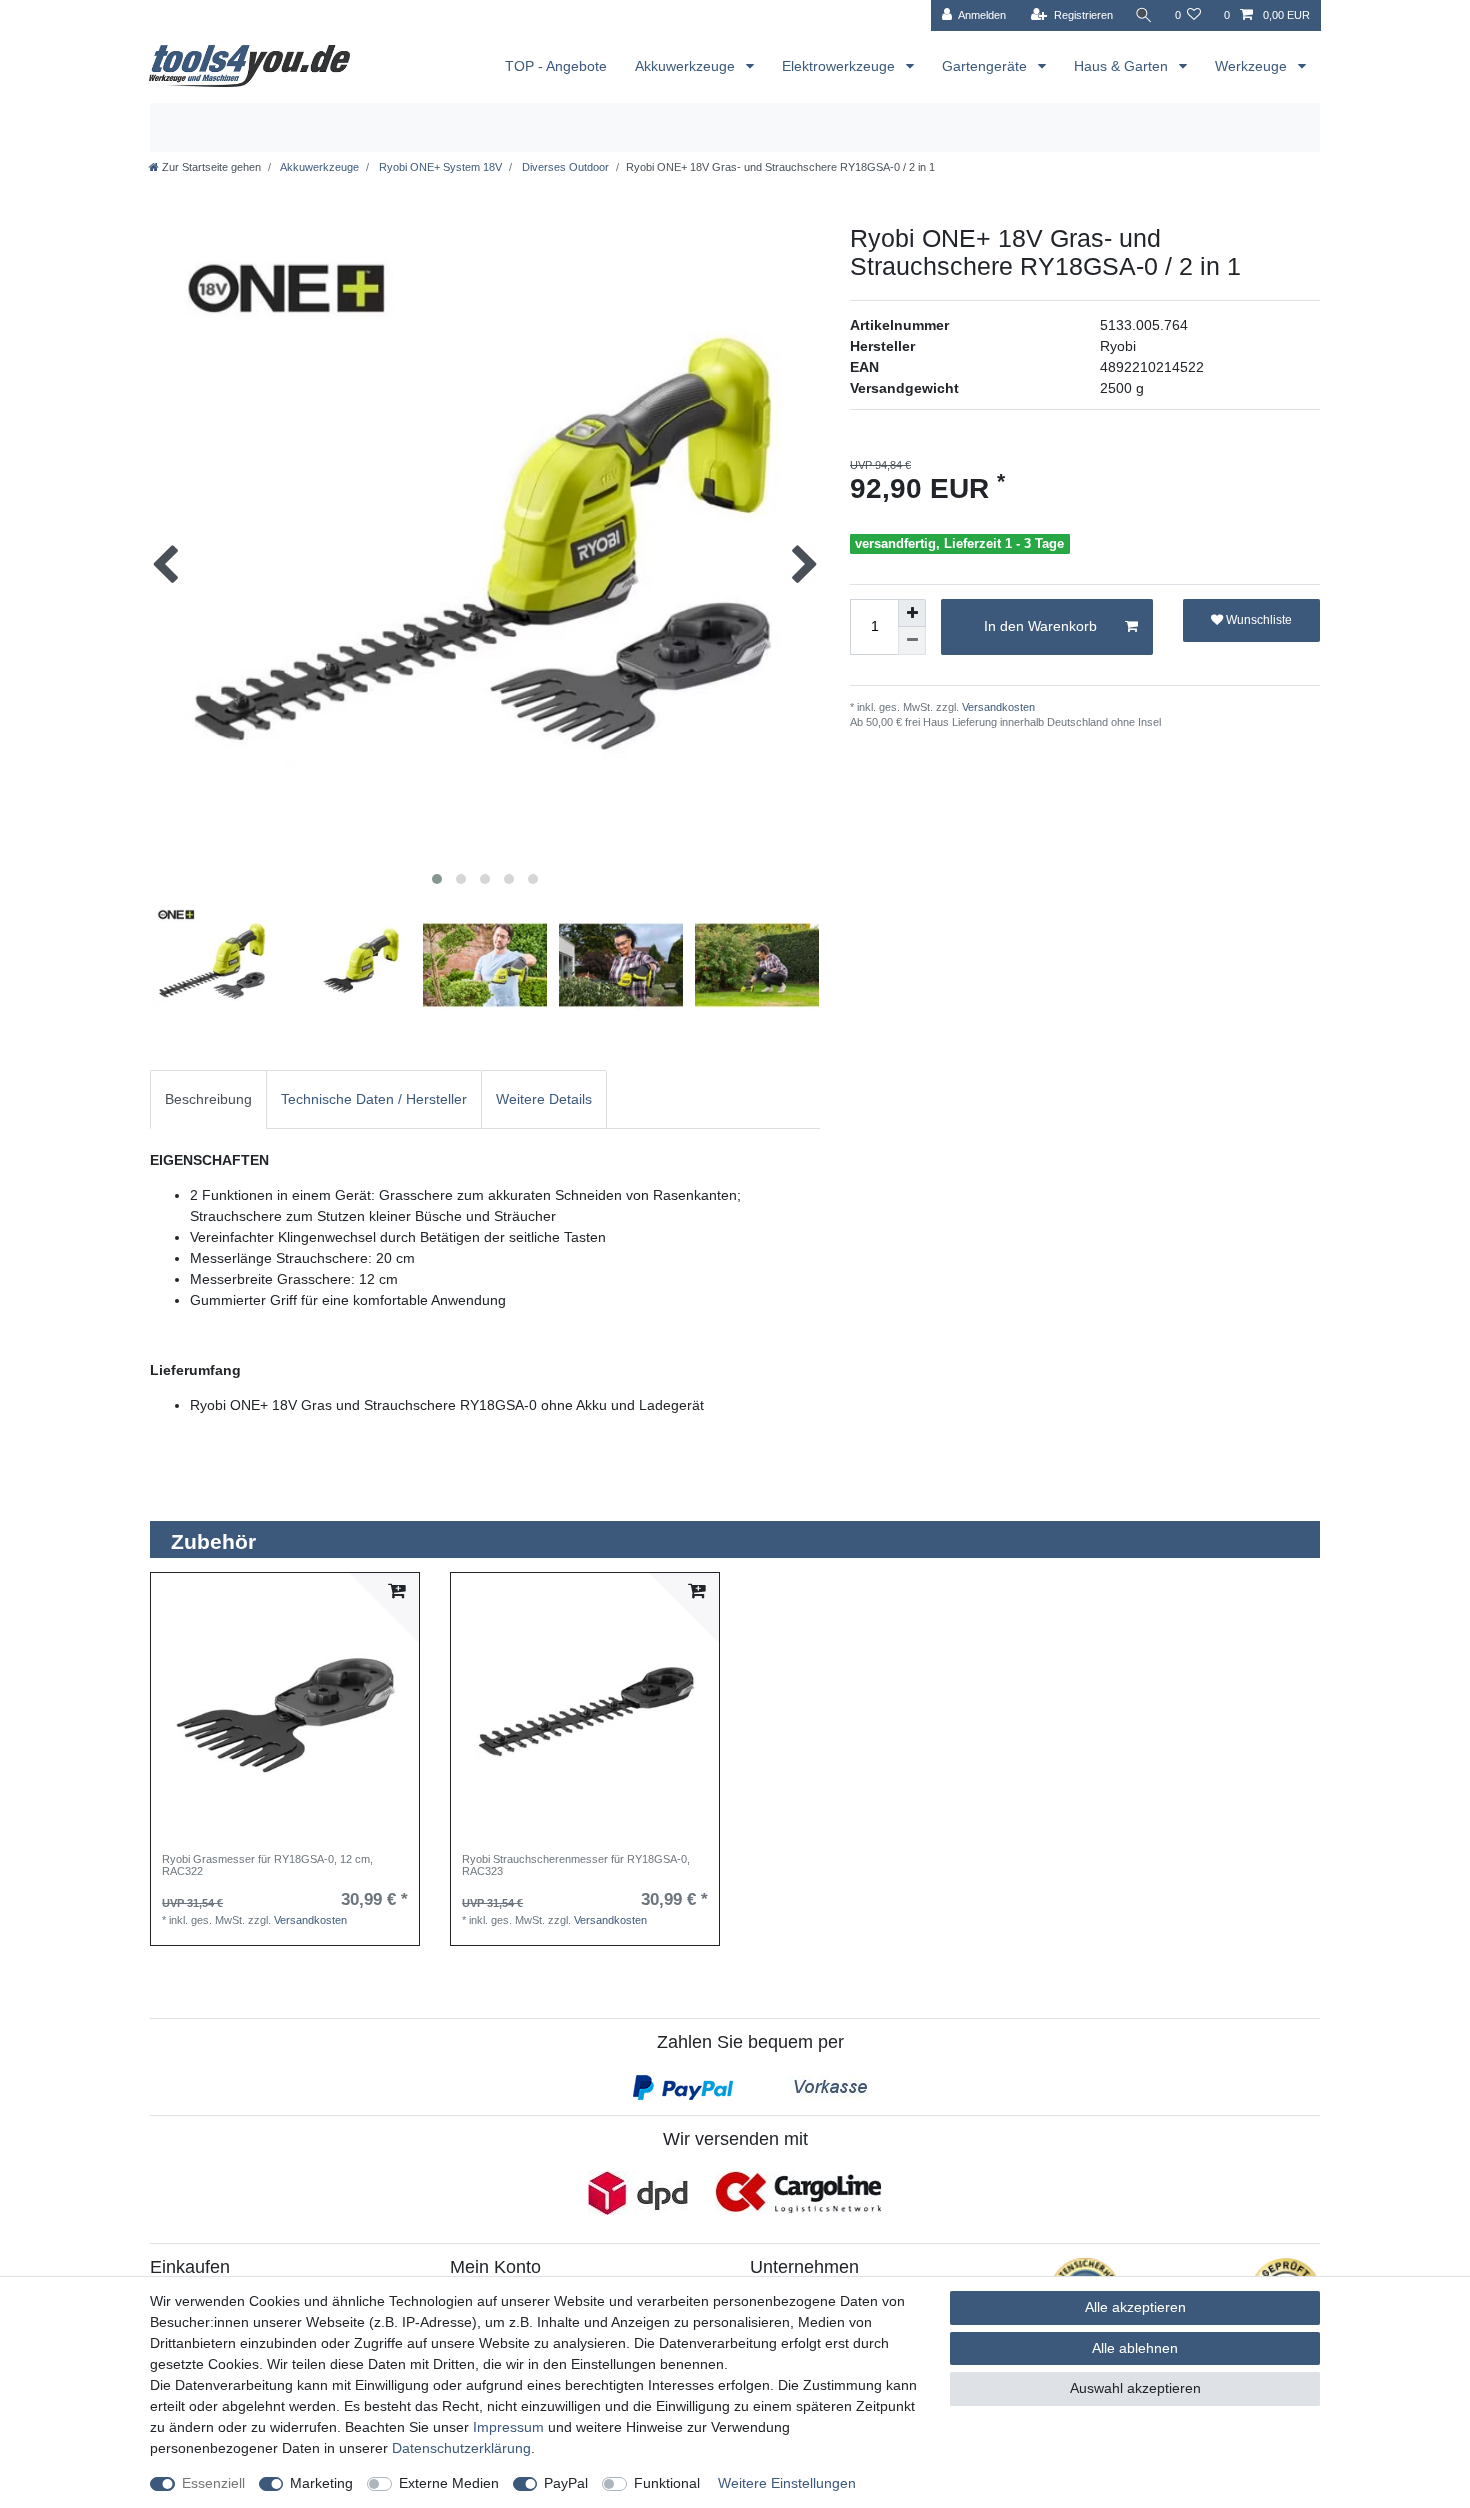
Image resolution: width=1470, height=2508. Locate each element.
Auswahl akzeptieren (1135, 2388)
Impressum (508, 2427)
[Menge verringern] (912, 641)
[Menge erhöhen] (912, 613)
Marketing (321, 2483)
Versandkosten (997, 707)
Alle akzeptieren (1135, 2307)
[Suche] (1144, 15)
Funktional (667, 2483)
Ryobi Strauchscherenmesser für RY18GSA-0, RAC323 (576, 1865)
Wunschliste (1257, 620)
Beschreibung (208, 1099)
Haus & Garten (1123, 66)
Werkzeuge (1253, 66)
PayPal (566, 2483)
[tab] (208, 1099)
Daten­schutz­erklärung (461, 2448)
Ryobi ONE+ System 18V (439, 167)
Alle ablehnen (1135, 2348)
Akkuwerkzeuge (687, 66)
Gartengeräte (986, 66)
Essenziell (213, 2483)
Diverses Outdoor (564, 167)
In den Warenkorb (1040, 626)
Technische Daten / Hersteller (374, 1099)
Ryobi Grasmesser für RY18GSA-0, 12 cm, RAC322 (267, 1865)
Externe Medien (449, 2483)
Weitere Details (544, 1099)
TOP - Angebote (556, 66)
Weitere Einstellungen (787, 2483)
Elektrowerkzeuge (840, 66)
